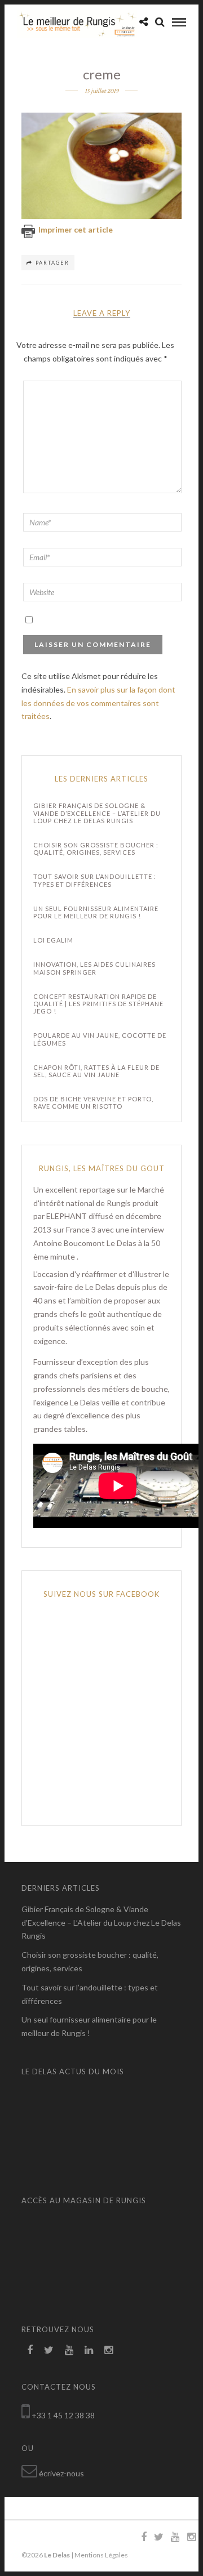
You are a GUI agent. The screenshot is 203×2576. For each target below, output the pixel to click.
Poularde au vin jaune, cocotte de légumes (100, 1039)
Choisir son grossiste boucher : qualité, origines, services (96, 849)
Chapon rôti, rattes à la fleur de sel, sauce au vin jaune (96, 1071)
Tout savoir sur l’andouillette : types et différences (95, 880)
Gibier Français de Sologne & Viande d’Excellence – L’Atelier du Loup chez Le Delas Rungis (97, 813)
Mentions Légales (101, 2555)
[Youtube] (69, 2350)
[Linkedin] (89, 2350)
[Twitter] (49, 2350)
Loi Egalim (53, 940)
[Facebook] (30, 2350)
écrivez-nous (61, 2473)
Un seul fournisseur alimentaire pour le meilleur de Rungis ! (96, 912)
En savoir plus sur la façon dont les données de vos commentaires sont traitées (98, 703)
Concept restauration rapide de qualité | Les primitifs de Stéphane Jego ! (98, 1004)
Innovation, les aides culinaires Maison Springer (94, 968)
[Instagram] (109, 2350)
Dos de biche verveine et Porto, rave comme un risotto (93, 1102)
